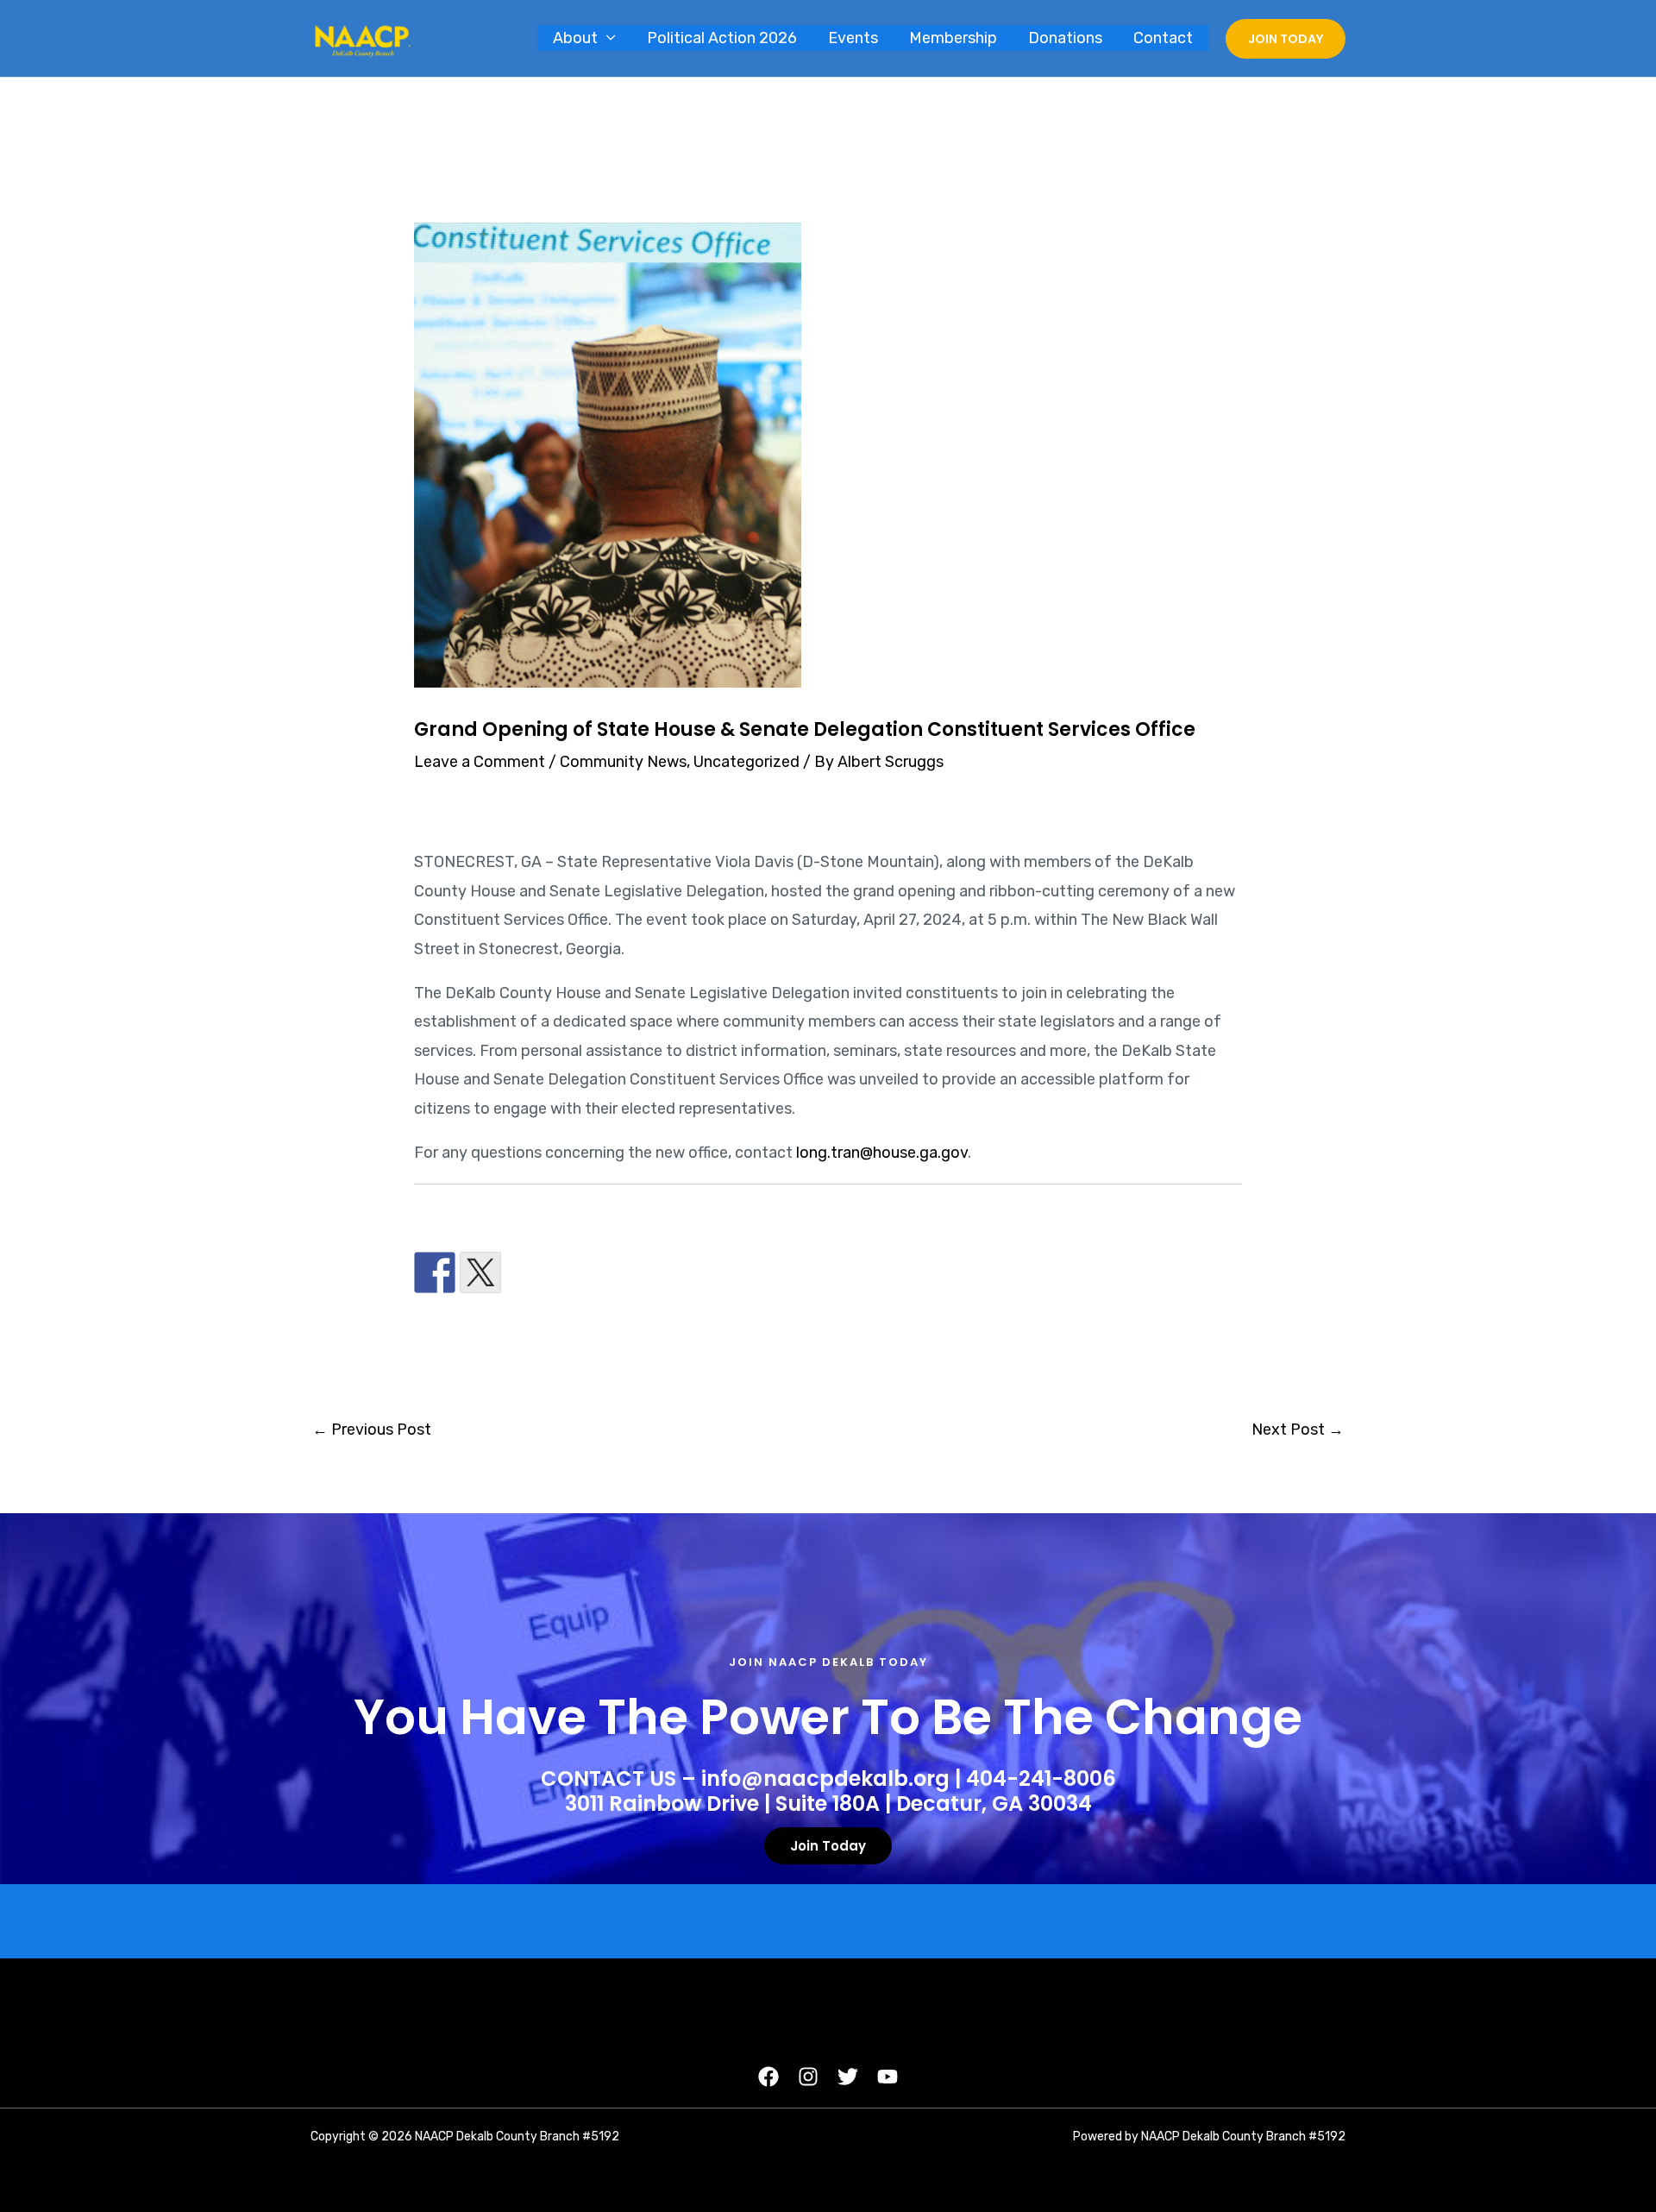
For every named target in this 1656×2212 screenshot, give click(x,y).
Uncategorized (746, 762)
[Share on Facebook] (435, 1273)
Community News (623, 762)
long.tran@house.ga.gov (882, 1153)
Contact (1163, 38)
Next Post (1298, 1430)
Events (853, 38)
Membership (953, 38)
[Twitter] (848, 2077)
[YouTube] (888, 2077)
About (575, 38)
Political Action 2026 (722, 38)
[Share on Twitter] (480, 1273)
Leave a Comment (480, 762)
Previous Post (372, 1430)
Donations (1065, 38)
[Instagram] (808, 2077)
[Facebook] (768, 2077)
